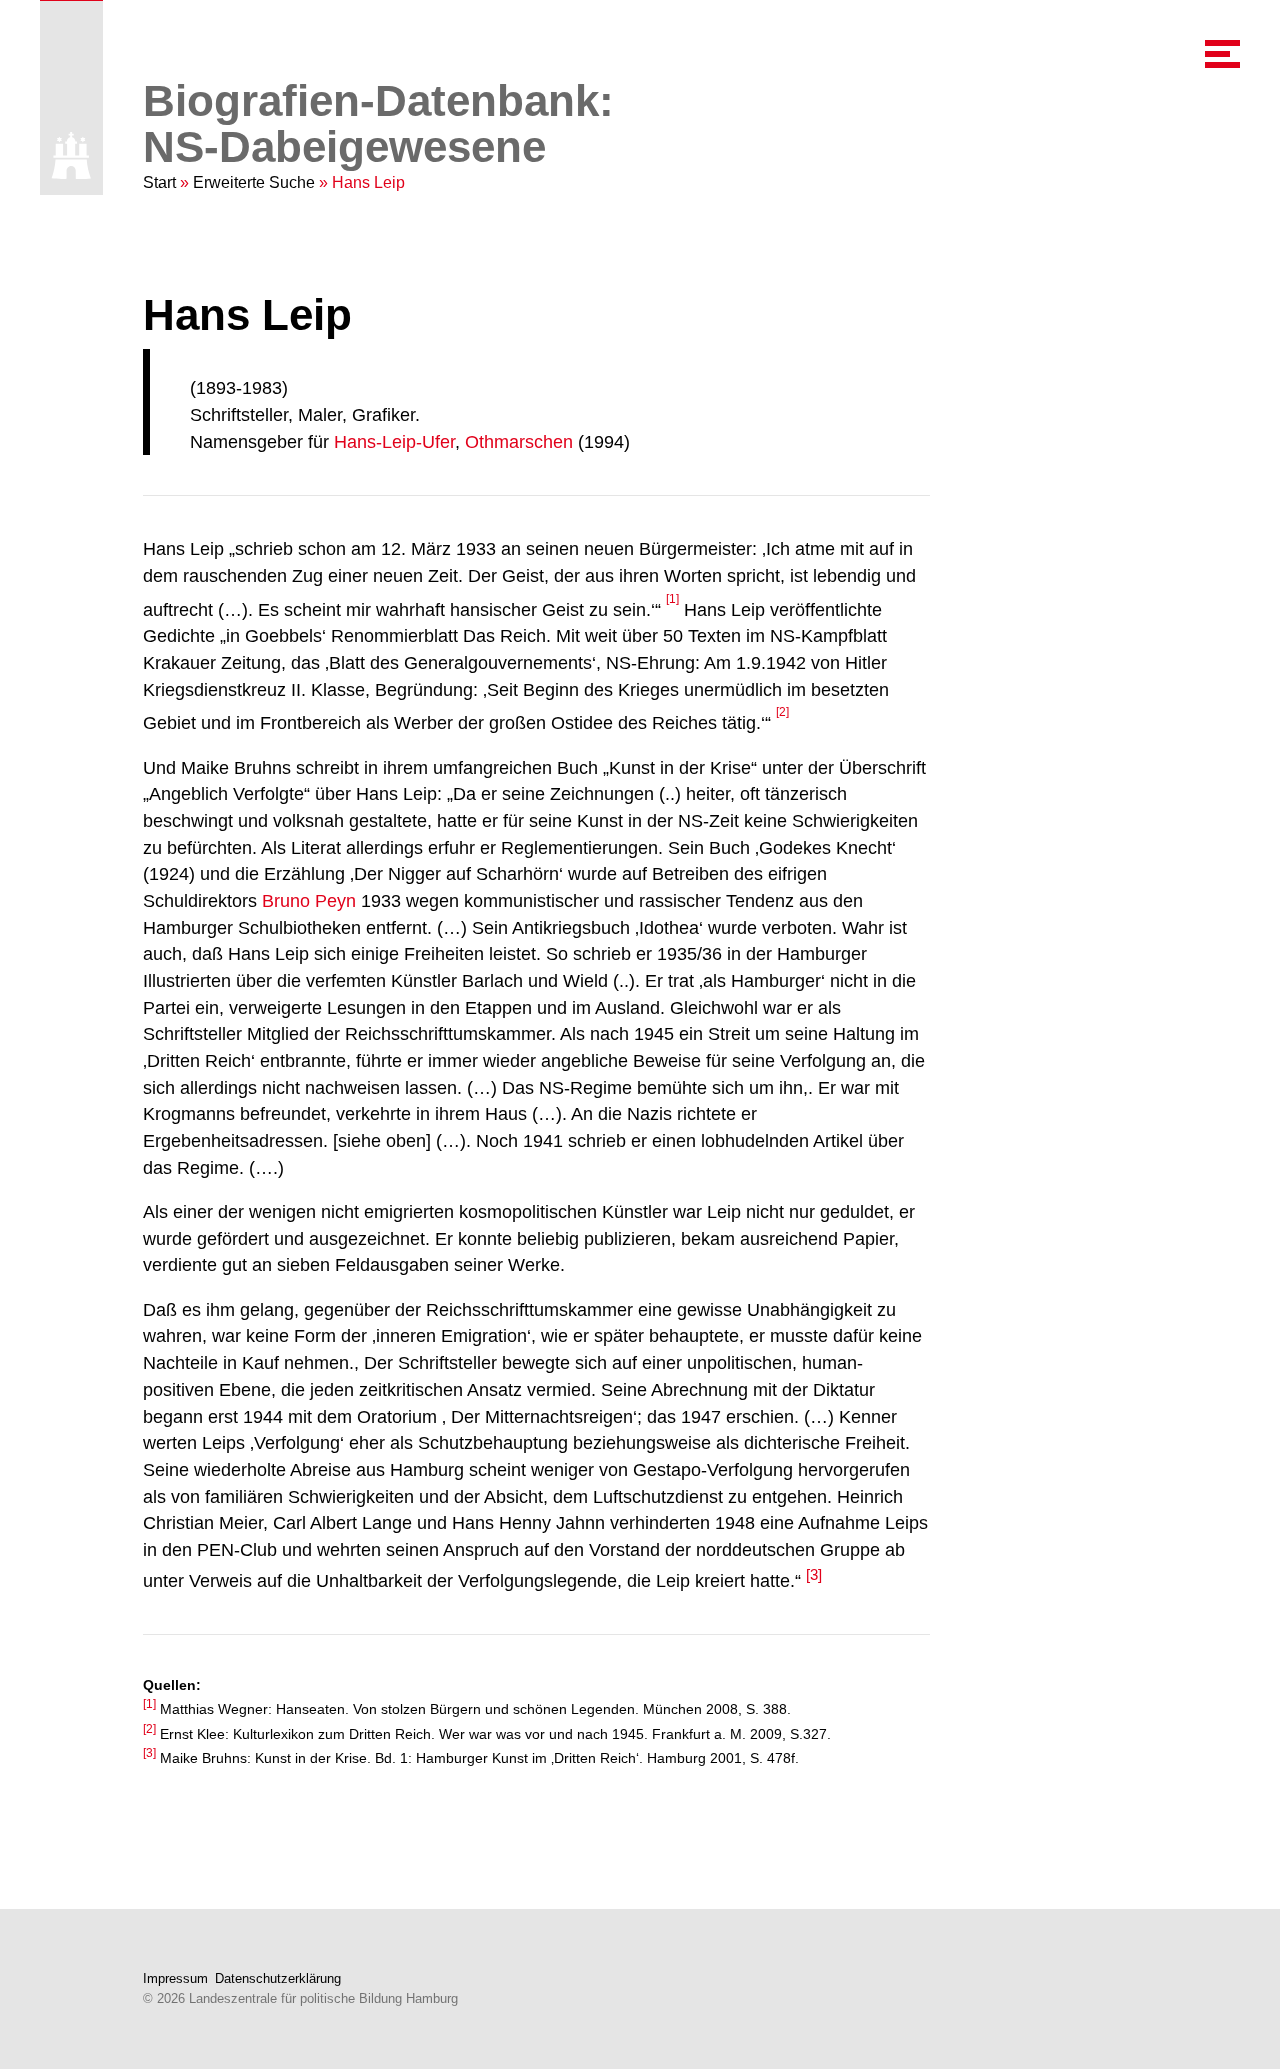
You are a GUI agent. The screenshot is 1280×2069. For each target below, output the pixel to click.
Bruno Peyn (309, 901)
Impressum (175, 1978)
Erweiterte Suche (254, 182)
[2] (782, 712)
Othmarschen (519, 442)
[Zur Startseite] (71, 155)
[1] (672, 599)
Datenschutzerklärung (278, 1978)
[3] (814, 1575)
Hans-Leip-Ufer (394, 442)
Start (159, 182)
